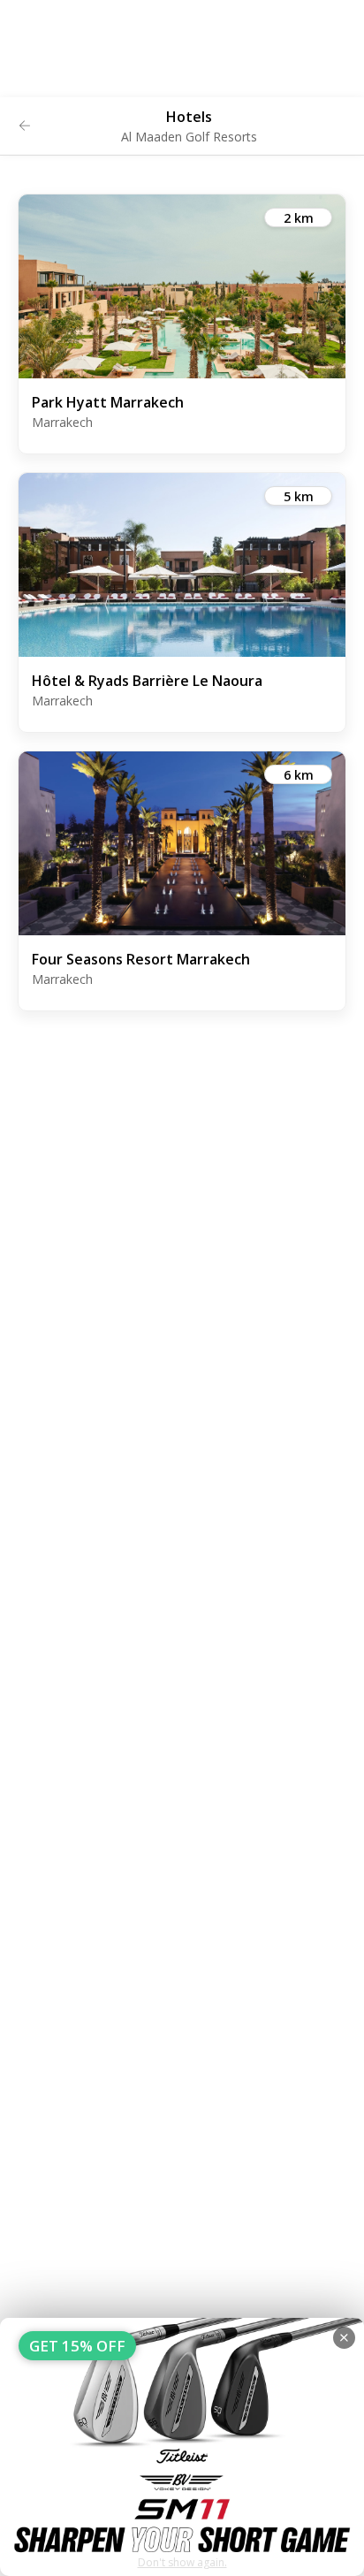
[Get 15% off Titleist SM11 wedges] (182, 2447)
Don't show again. (182, 2562)
